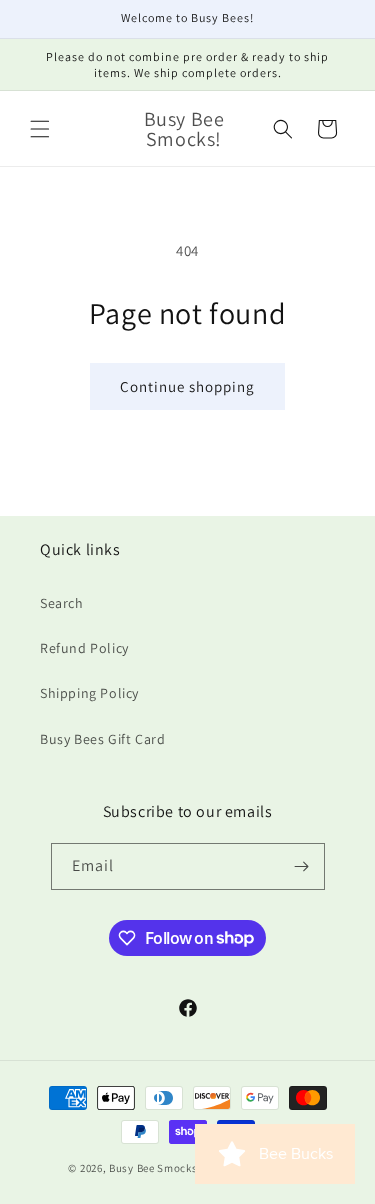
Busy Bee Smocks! (156, 1168)
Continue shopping (187, 386)
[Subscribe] (302, 866)
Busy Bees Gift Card (102, 739)
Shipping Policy (89, 693)
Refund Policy (84, 648)
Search (62, 603)
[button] (40, 129)
